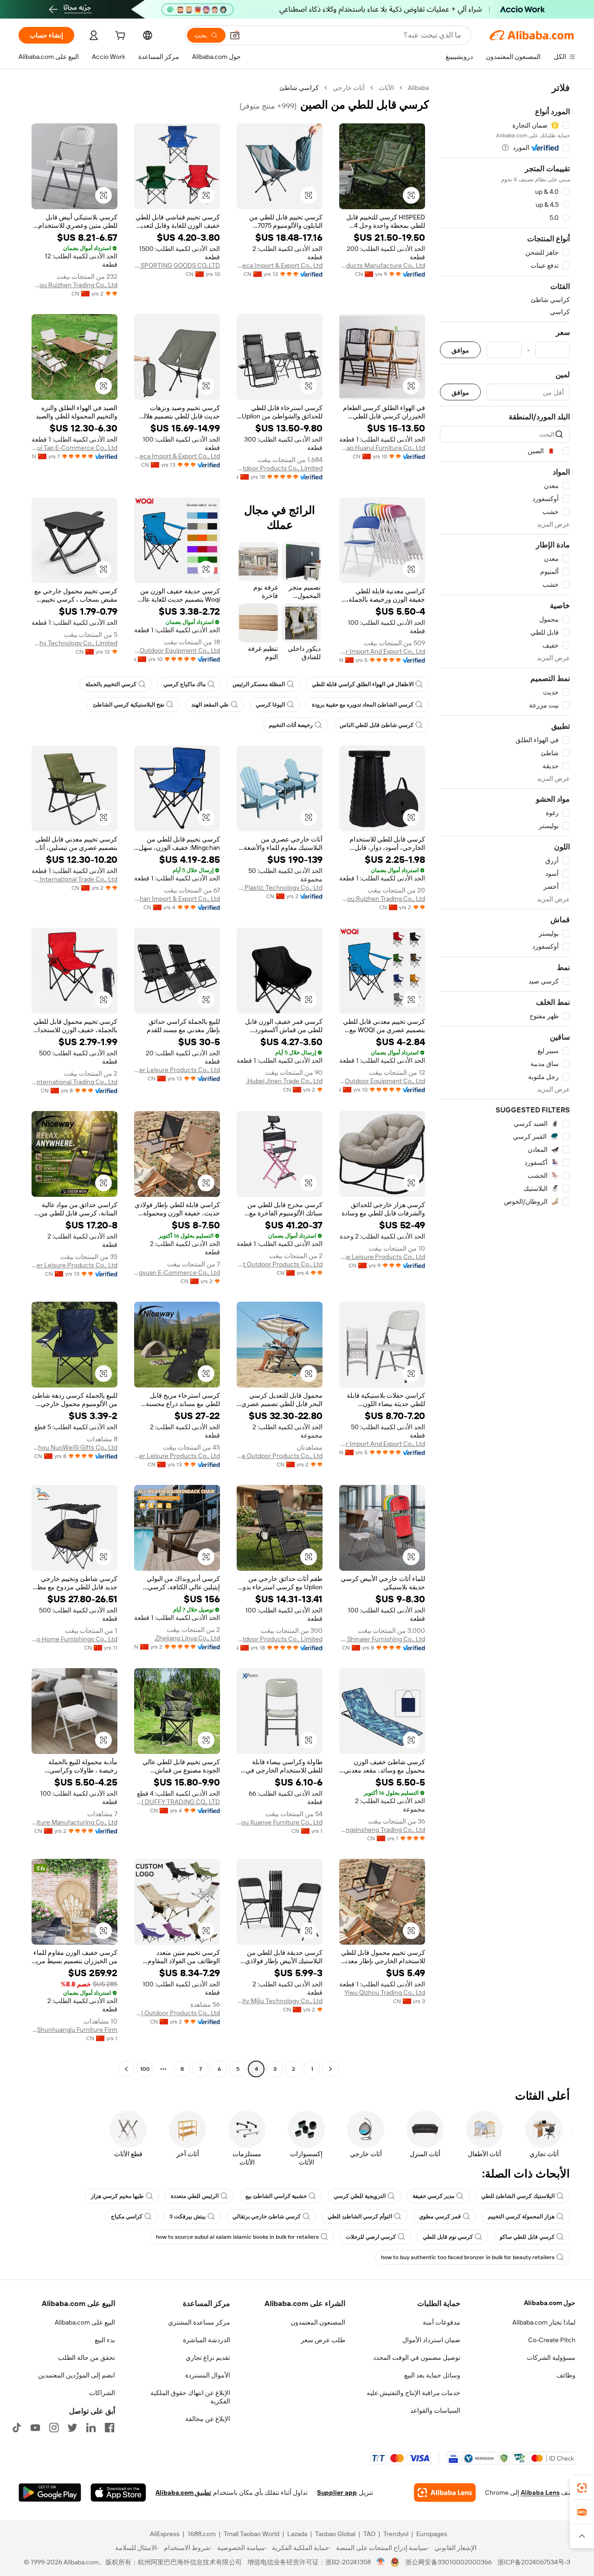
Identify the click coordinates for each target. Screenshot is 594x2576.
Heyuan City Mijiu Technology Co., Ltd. (280, 2001)
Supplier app (337, 2492)
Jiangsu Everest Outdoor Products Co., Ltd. (280, 1264)
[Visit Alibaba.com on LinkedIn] (91, 2428)
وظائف (566, 2375)
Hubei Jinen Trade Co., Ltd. (284, 1081)
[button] (235, 35)
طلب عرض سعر (323, 2340)
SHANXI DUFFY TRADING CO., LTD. (177, 1802)
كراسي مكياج (127, 2216)
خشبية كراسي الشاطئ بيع (276, 2196)
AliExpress (165, 2534)
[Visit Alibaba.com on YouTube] (35, 2428)
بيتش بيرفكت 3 (187, 2216)
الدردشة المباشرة (207, 2340)
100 (145, 2069)
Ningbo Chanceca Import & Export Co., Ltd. (280, 265)
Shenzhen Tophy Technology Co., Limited (74, 643)
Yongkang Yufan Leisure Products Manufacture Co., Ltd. (382, 265)
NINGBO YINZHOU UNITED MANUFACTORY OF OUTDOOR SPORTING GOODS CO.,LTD (177, 265)
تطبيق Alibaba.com (183, 2492)
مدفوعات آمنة (442, 2322)
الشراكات (102, 2393)
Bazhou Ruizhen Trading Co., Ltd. (74, 285)
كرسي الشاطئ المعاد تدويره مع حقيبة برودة (363, 705)
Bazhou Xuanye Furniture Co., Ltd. (280, 1822)
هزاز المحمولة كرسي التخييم (521, 2216)
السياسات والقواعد (435, 2410)
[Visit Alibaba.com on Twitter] (72, 2428)
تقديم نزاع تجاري (208, 2358)
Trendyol (396, 2534)
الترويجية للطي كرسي (360, 2196)
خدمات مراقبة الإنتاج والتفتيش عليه (413, 2393)
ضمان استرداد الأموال (431, 2340)
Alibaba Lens (540, 2492)
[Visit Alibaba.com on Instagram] (54, 2428)
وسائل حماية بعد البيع (432, 2375)
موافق (460, 350)
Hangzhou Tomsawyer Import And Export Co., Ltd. (382, 651)
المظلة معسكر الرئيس (259, 684)
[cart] (119, 37)
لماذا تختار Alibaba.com (544, 2322)
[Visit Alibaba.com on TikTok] (17, 2428)
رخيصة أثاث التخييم (291, 725)
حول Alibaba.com (550, 2303)
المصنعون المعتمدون (318, 2322)
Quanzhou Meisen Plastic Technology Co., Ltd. (280, 887)
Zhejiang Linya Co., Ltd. (187, 1638)
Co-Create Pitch (552, 2340)
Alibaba (418, 88)
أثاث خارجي (349, 88)
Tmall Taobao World (252, 2534)
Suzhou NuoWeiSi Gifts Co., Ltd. (74, 1447)
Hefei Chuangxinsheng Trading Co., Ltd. (382, 1830)
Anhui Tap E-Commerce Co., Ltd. (74, 448)
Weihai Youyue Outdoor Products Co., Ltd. (280, 1456)
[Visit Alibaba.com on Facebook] (110, 2428)
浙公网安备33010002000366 (449, 2562)
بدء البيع (105, 2340)
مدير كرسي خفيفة (433, 2196)
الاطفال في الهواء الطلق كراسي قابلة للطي (363, 684)
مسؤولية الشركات (551, 2358)
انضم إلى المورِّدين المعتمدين (77, 2375)
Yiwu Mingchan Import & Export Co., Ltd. (177, 899)
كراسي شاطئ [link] (299, 88)
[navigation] (505, 1079)
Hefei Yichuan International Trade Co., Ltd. (74, 879)
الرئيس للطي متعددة (195, 2196)
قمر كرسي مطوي (440, 2216)
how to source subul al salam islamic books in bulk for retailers (237, 2237)
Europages (432, 2534)
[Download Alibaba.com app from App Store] (118, 2492)
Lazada (297, 2534)
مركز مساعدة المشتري (199, 2322)
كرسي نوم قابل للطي (448, 2237)
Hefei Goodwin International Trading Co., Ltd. (74, 1082)
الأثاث (386, 88)
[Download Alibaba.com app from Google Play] (50, 2492)
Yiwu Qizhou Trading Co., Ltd (385, 1992)
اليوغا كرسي (270, 705)
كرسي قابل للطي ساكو (527, 2237)
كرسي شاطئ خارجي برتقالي (267, 2216)
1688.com (202, 2534)
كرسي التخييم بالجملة (111, 684)
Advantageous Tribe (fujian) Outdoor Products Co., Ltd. (177, 2013)
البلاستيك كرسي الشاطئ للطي (518, 2196)
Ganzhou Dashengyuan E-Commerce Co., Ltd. (177, 1272)
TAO (369, 2534)
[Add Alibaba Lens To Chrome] (445, 2492)
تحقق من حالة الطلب (87, 2358)
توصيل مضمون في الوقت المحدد (417, 2358)
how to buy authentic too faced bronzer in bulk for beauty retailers (468, 2257)
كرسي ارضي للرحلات (371, 2237)
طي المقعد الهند (210, 705)
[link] (582, 2488)
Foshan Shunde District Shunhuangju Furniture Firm (74, 2030)
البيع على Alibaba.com (85, 2322)
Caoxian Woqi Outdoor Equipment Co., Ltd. (177, 650)
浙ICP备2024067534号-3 (534, 2562)
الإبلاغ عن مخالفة (208, 2419)
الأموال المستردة (208, 2375)
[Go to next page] (126, 2069)
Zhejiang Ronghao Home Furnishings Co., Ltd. (74, 1639)
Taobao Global (335, 2534)
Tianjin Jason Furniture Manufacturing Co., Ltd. (74, 1822)
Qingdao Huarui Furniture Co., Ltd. (382, 448)
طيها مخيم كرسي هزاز (117, 2196)
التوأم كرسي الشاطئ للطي (360, 2216)
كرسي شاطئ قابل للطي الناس (377, 725)
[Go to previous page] (330, 2069)
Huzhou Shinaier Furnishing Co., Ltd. (382, 1639)
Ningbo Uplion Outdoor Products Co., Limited (280, 468)
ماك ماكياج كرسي (184, 684)
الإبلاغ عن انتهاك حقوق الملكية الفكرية (190, 2397)
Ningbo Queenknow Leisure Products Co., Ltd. (382, 1257)
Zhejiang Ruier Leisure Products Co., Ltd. (177, 1070)
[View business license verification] (381, 2562)
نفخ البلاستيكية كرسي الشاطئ (129, 705)
